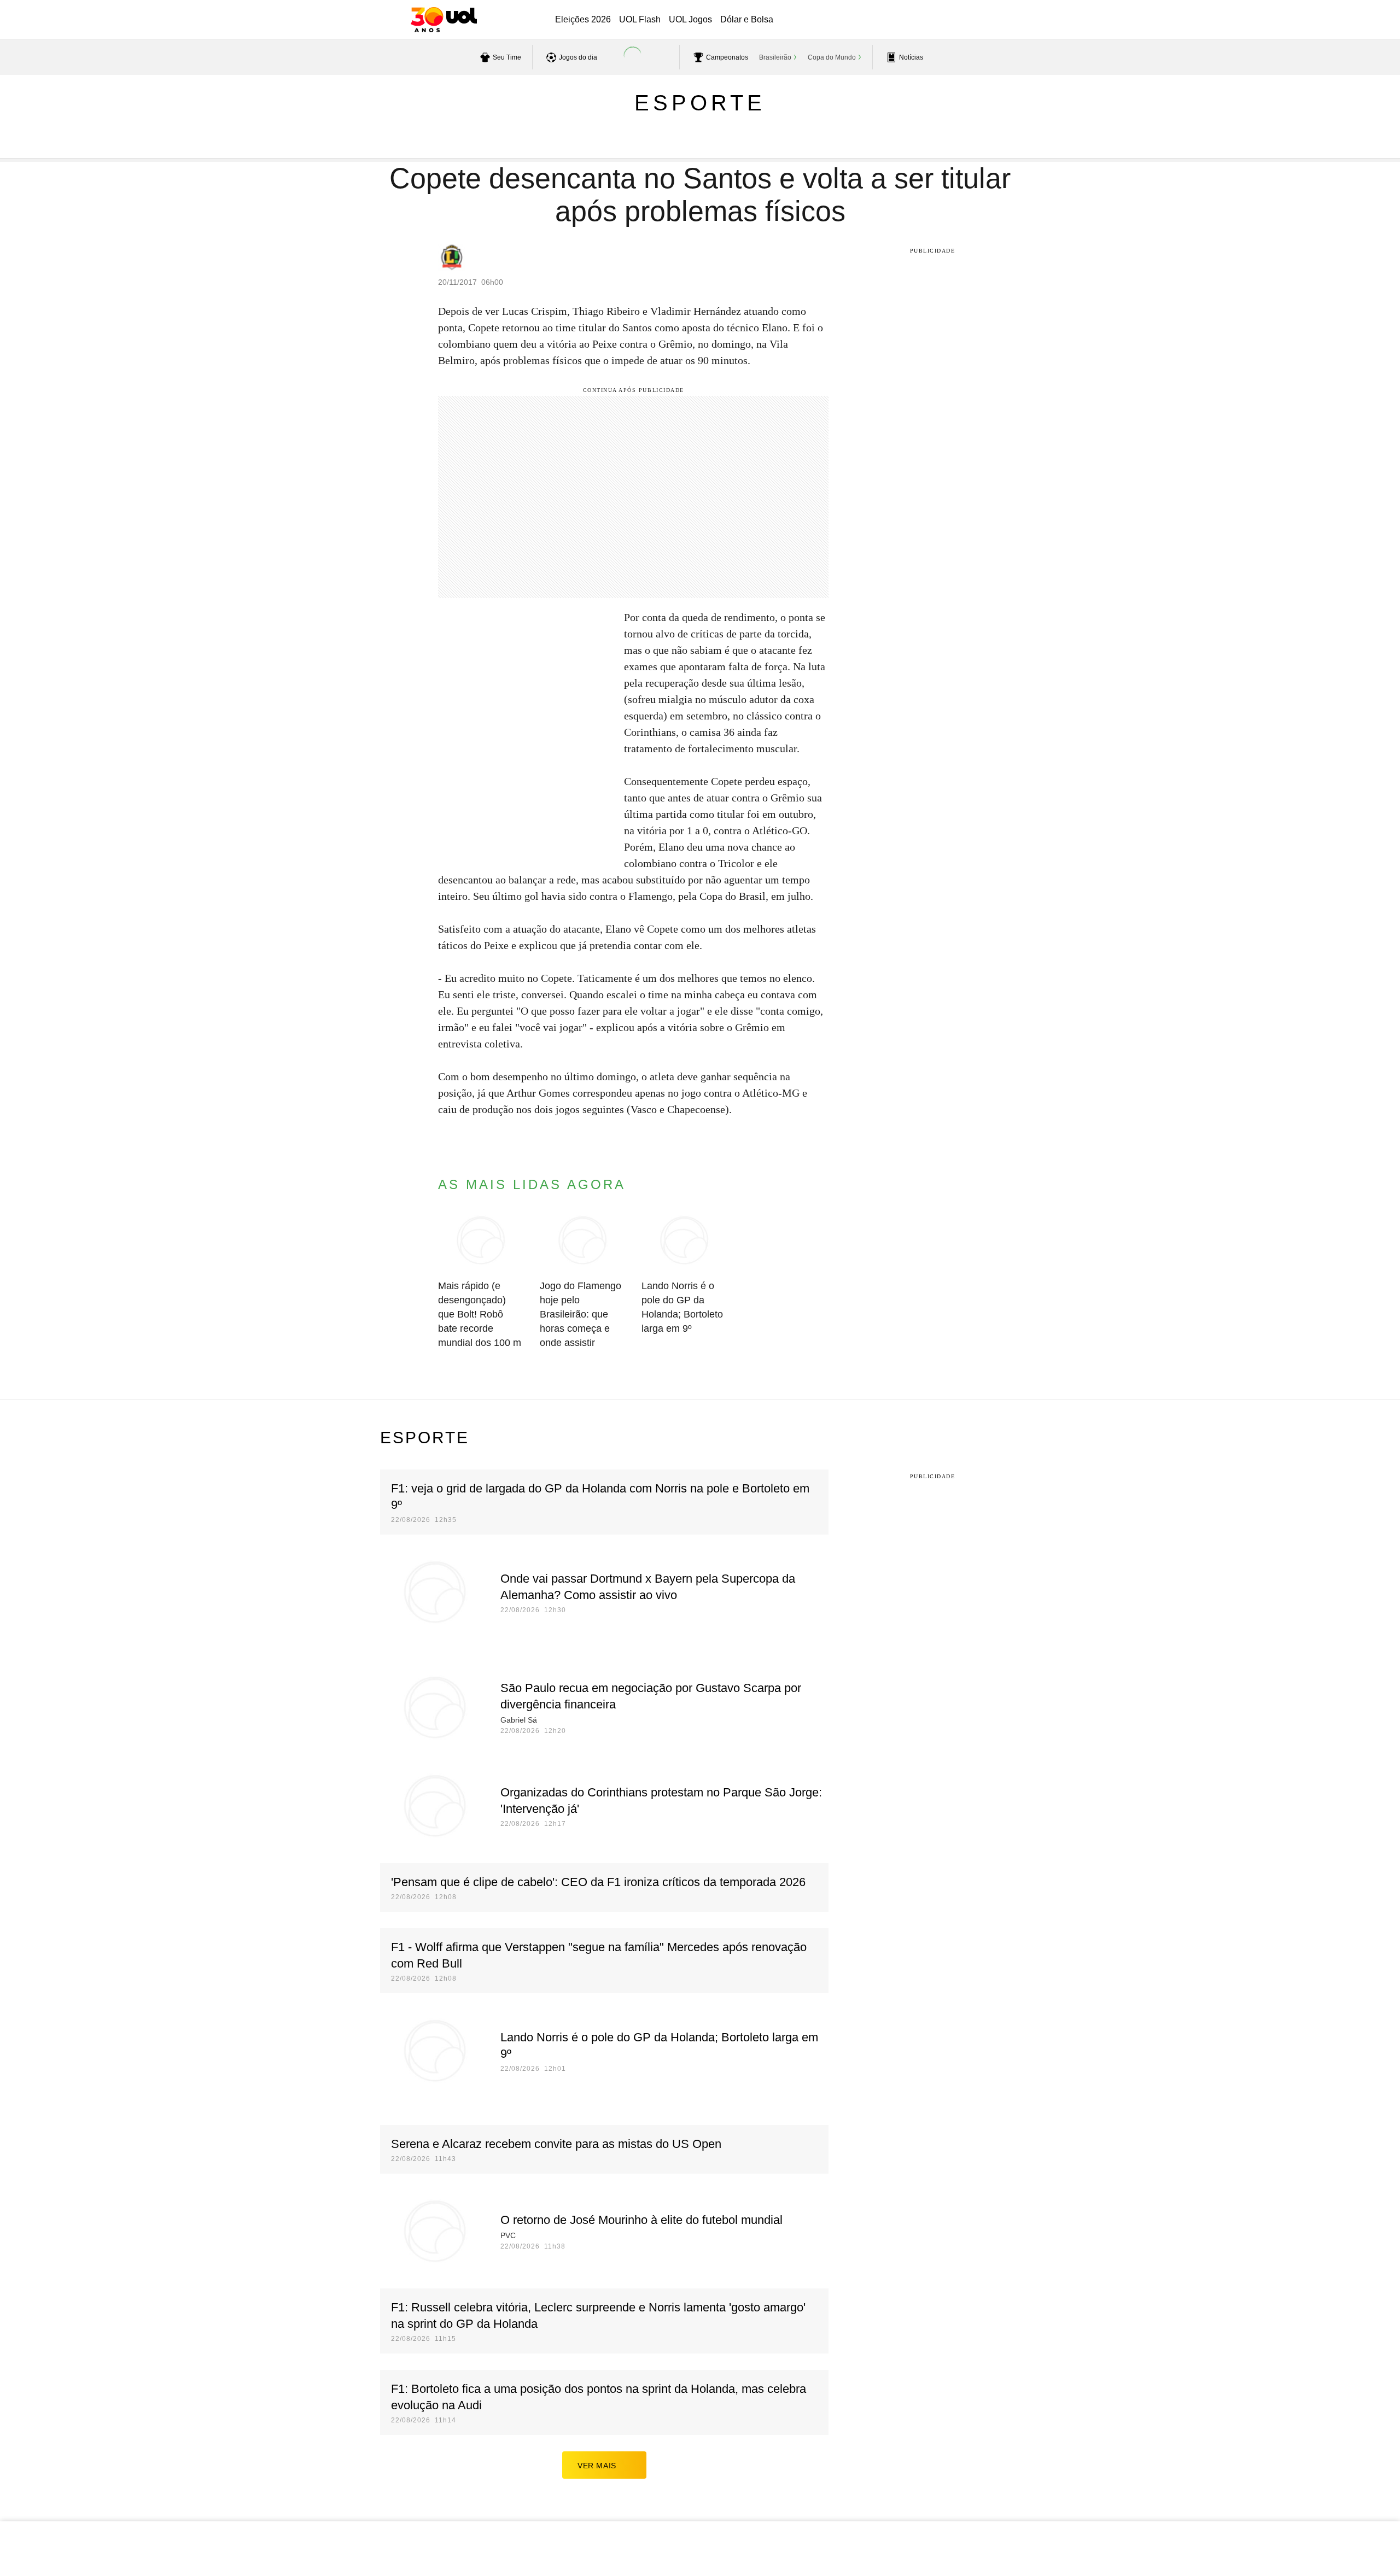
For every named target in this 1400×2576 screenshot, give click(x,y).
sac (903, 20)
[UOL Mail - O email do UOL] (931, 20)
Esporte (700, 103)
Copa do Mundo (832, 57)
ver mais (597, 2466)
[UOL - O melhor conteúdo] (444, 20)
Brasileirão (775, 57)
